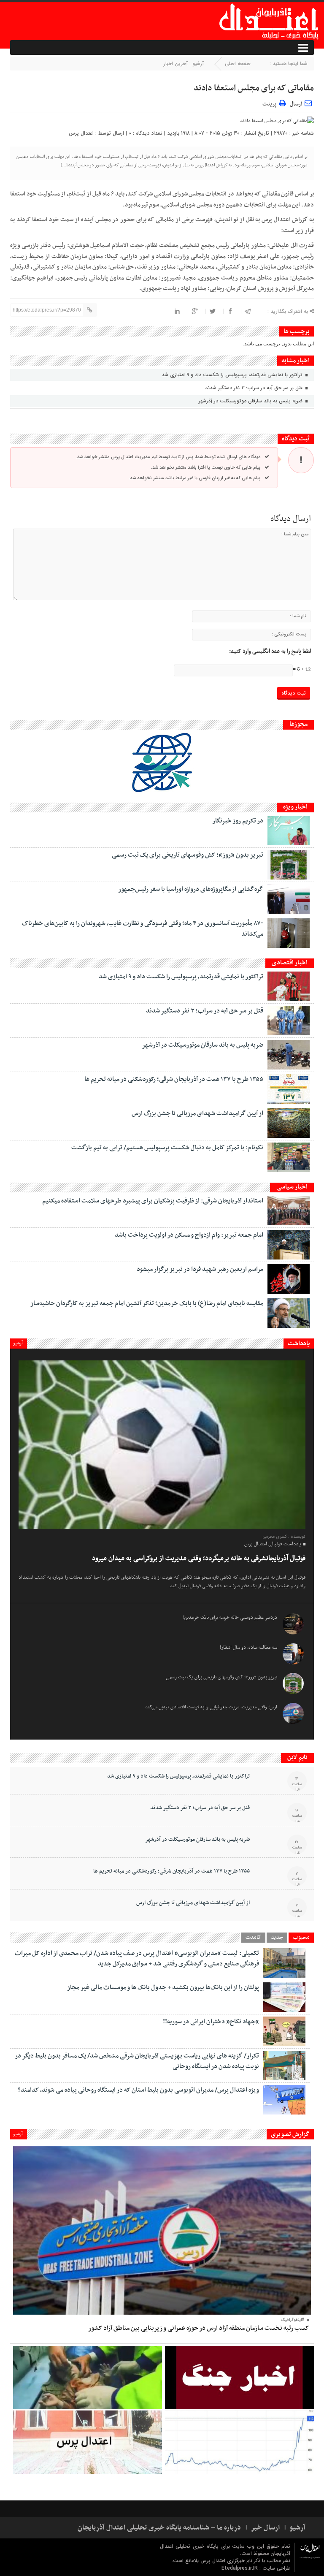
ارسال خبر (265, 2528)
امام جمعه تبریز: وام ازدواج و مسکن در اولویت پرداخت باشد (189, 1235)
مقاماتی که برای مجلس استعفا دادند (254, 88)
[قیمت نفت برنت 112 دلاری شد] (239, 2442)
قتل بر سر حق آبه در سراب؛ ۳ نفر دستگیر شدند (255, 388)
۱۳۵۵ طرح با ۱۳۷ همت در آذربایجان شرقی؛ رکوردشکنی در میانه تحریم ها (174, 1079)
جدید (277, 1938)
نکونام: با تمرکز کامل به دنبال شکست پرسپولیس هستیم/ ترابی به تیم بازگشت (167, 1148)
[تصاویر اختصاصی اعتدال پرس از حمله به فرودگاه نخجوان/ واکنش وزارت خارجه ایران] (88, 2442)
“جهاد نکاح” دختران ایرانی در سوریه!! (211, 2022)
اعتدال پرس (81, 133)
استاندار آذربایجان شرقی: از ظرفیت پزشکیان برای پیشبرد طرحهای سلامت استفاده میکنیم (153, 1201)
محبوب (301, 1938)
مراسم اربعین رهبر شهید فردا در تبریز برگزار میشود (200, 1269)
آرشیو (18, 1343)
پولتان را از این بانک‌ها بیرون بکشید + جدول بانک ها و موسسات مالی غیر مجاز (163, 1987)
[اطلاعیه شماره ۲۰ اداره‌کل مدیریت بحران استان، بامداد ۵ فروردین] (239, 2378)
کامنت (253, 1938)
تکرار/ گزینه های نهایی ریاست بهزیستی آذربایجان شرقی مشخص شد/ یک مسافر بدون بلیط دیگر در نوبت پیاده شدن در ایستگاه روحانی (137, 2061)
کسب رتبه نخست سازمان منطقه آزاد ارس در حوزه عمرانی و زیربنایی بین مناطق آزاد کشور (198, 2328)
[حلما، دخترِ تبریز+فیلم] (88, 2378)
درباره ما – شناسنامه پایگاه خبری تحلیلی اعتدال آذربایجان (159, 2528)
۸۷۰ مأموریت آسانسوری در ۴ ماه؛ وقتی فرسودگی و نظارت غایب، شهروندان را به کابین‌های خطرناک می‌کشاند (143, 929)
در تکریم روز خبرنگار (238, 821)
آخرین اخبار (176, 64)
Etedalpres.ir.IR (240, 2568)
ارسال (296, 104)
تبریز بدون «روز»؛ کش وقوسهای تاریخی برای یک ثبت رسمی (188, 855)
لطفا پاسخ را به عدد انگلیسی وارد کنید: (270, 651)
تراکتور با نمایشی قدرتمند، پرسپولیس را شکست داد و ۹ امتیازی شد (233, 375)
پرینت (271, 103)
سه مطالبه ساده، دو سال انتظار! (248, 1648)
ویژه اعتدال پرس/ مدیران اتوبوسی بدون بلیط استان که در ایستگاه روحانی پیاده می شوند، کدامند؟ (138, 2090)
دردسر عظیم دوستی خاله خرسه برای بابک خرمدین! (230, 1618)
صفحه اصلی (238, 64)
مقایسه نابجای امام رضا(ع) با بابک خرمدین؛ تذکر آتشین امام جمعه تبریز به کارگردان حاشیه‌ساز (147, 1303)
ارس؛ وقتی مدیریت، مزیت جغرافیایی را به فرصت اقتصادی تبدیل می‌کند (211, 1707)
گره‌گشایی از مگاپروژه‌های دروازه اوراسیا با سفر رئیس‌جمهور (191, 889)
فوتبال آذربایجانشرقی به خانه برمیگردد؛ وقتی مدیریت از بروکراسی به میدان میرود (199, 1558)
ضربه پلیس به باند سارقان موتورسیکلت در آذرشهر (251, 401)
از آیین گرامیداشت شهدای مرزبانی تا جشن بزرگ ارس (197, 1113)
